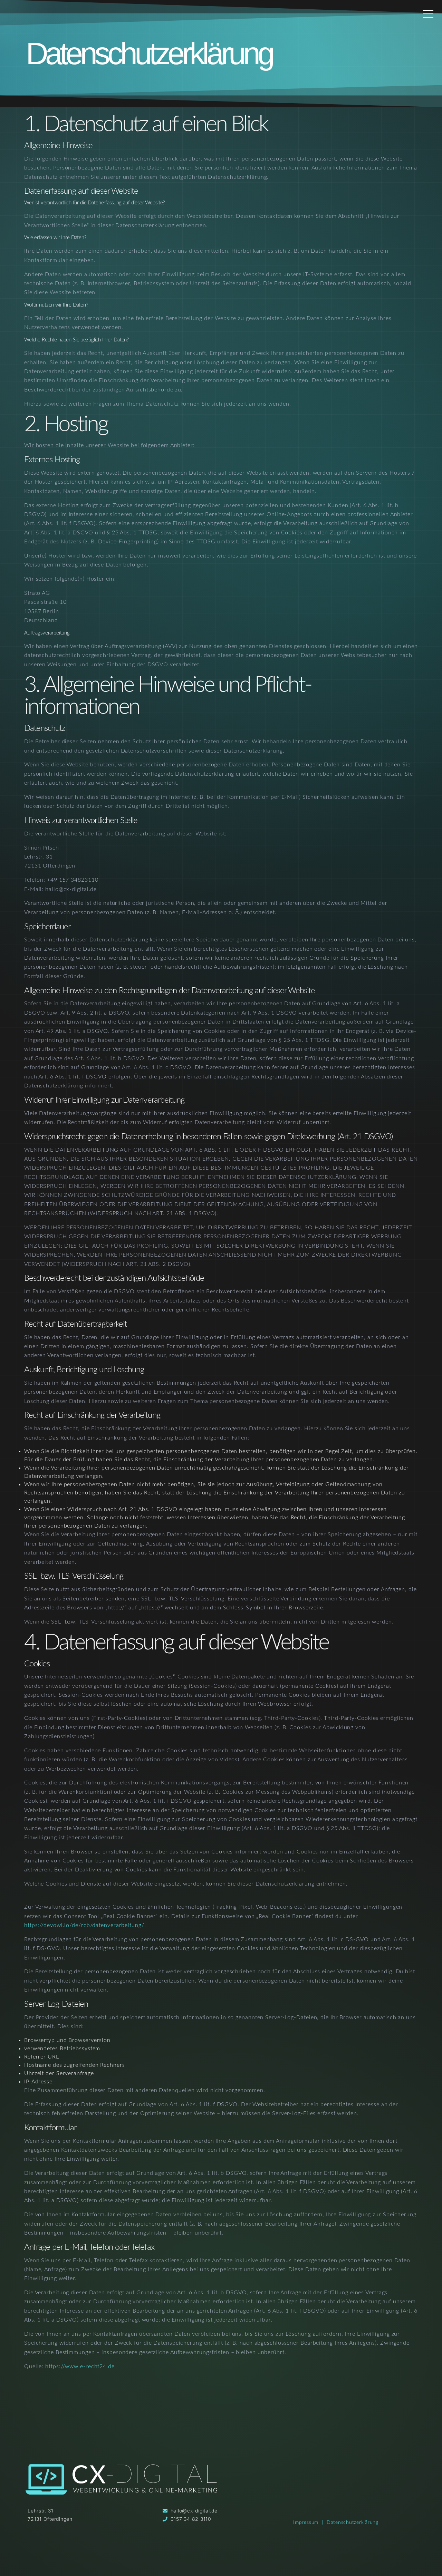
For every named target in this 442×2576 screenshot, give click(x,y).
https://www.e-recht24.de (80, 2366)
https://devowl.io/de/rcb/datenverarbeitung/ (84, 1925)
